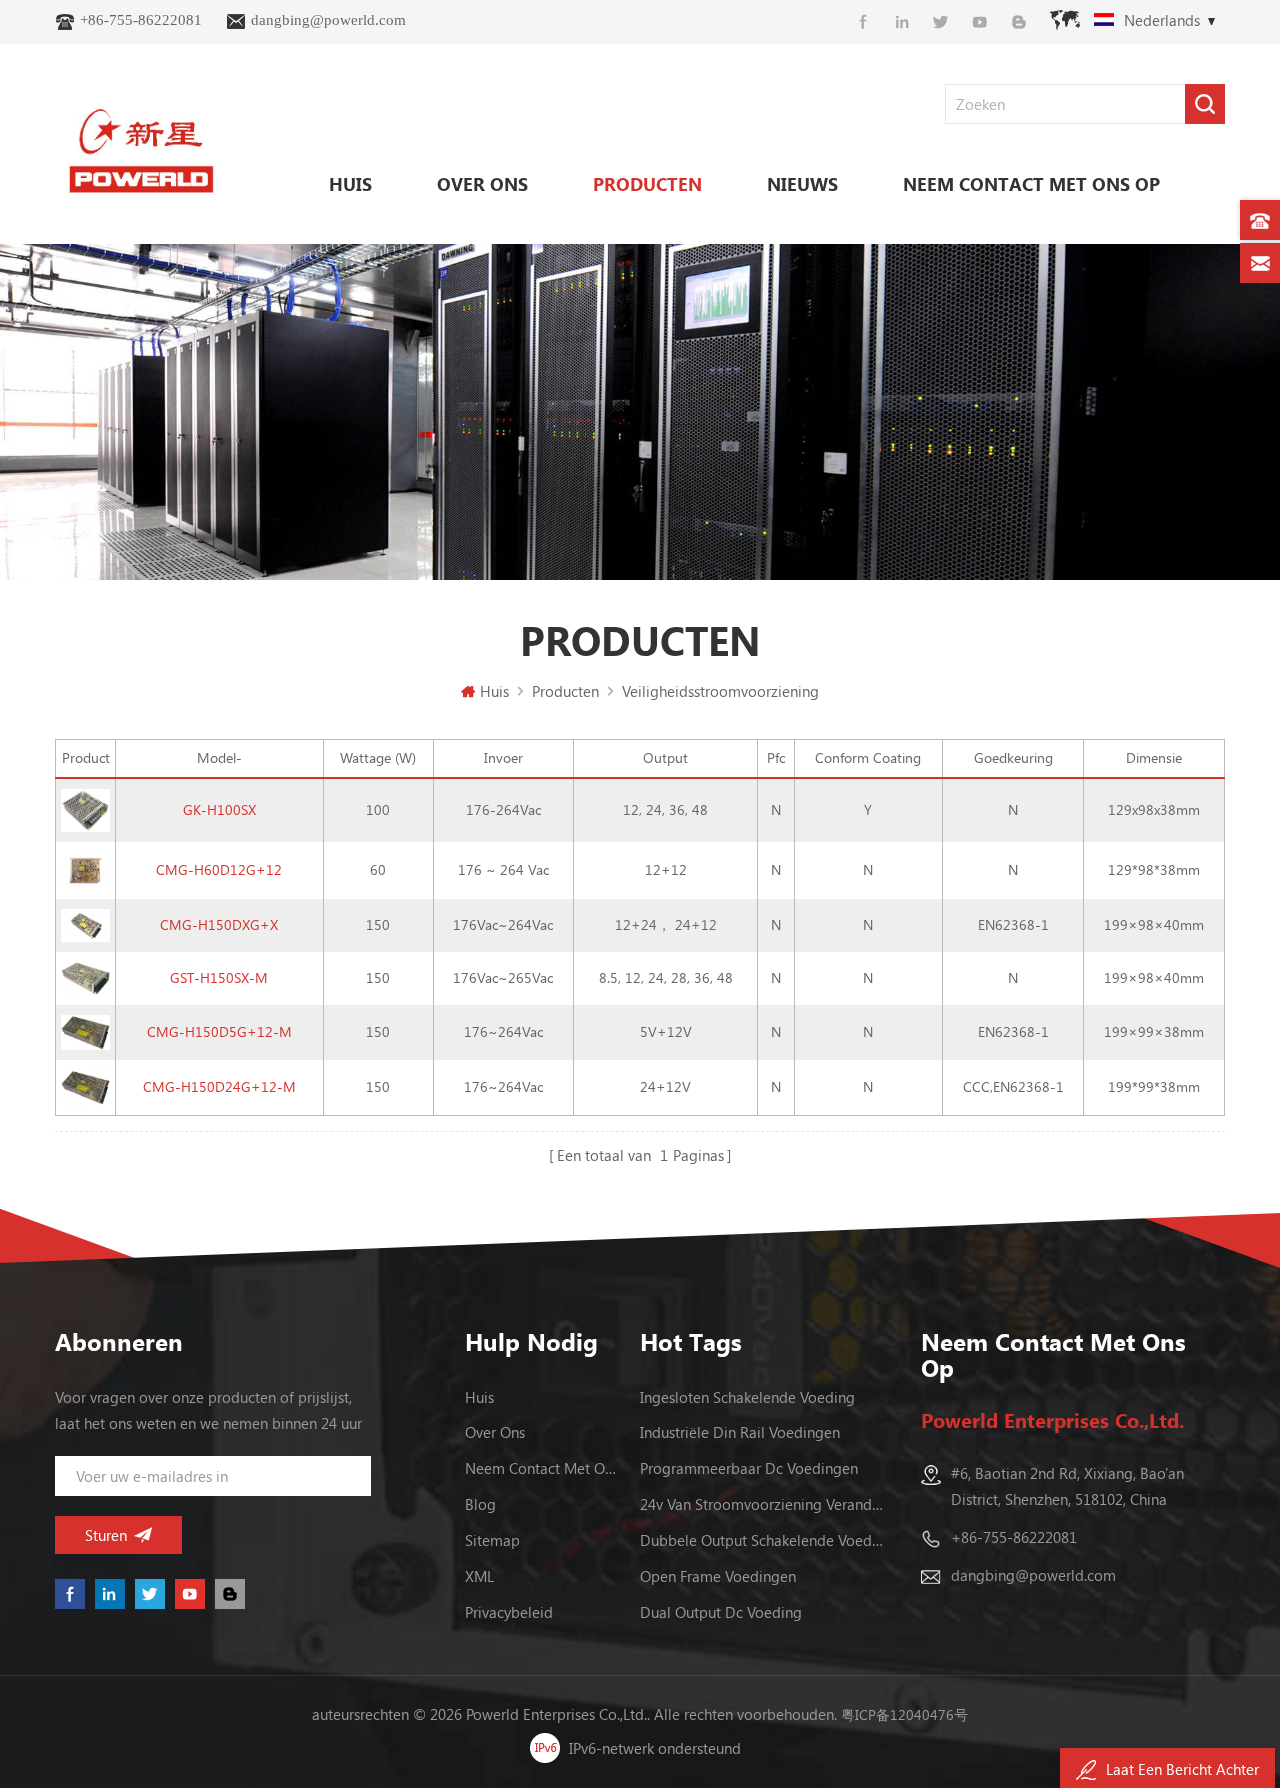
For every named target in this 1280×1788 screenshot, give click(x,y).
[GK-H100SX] (85, 808)
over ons (482, 184)
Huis (350, 184)
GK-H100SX (219, 809)
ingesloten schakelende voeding (747, 1397)
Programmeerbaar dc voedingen (749, 1468)
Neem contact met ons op (1031, 184)
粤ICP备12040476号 (904, 1714)
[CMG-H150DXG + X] (85, 923)
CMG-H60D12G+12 (219, 869)
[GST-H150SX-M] (85, 976)
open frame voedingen (718, 1576)
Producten (647, 184)
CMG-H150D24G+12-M (219, 1086)
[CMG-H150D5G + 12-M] (85, 1030)
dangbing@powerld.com (328, 20)
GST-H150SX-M (219, 977)
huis (479, 1397)
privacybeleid (509, 1612)
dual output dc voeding (721, 1612)
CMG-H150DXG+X (219, 924)
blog (480, 1504)
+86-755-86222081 (141, 20)
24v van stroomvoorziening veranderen (763, 1504)
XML (479, 1576)
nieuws (802, 184)
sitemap (492, 1540)
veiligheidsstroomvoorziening (720, 691)
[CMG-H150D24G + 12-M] (85, 1085)
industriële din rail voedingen (740, 1432)
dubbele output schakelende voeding (763, 1540)
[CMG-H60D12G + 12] (85, 868)
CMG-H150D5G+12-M (219, 1031)
